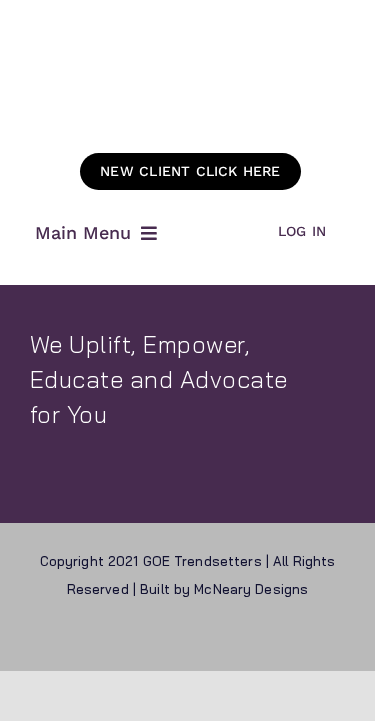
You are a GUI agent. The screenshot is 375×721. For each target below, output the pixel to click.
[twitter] (170, 637)
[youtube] (242, 637)
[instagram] (206, 637)
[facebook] (134, 637)
